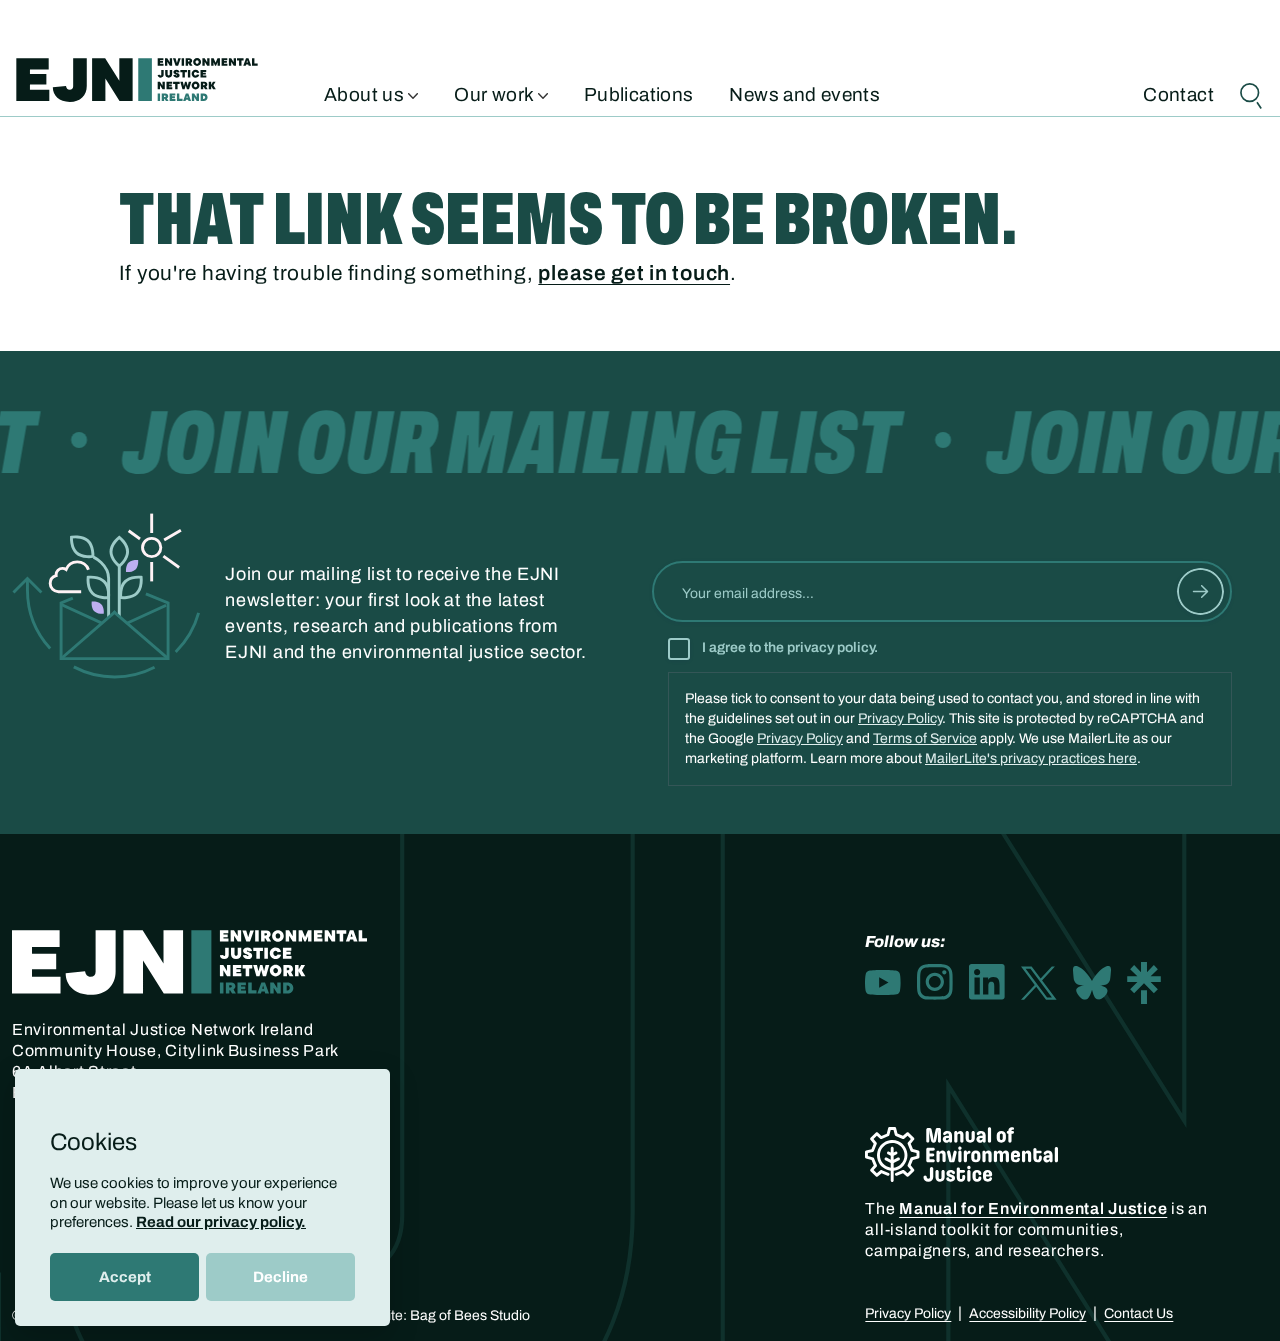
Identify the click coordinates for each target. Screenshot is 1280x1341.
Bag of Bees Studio (470, 1315)
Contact (1178, 93)
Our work (495, 93)
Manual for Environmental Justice (1033, 1208)
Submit (1200, 591)
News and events (804, 93)
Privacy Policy (900, 718)
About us (366, 93)
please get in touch (634, 273)
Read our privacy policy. (221, 1222)
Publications (639, 93)
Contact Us (1138, 1313)
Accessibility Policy (1027, 1313)
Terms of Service (925, 738)
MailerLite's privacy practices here (1031, 758)
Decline (280, 1277)
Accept (125, 1277)
